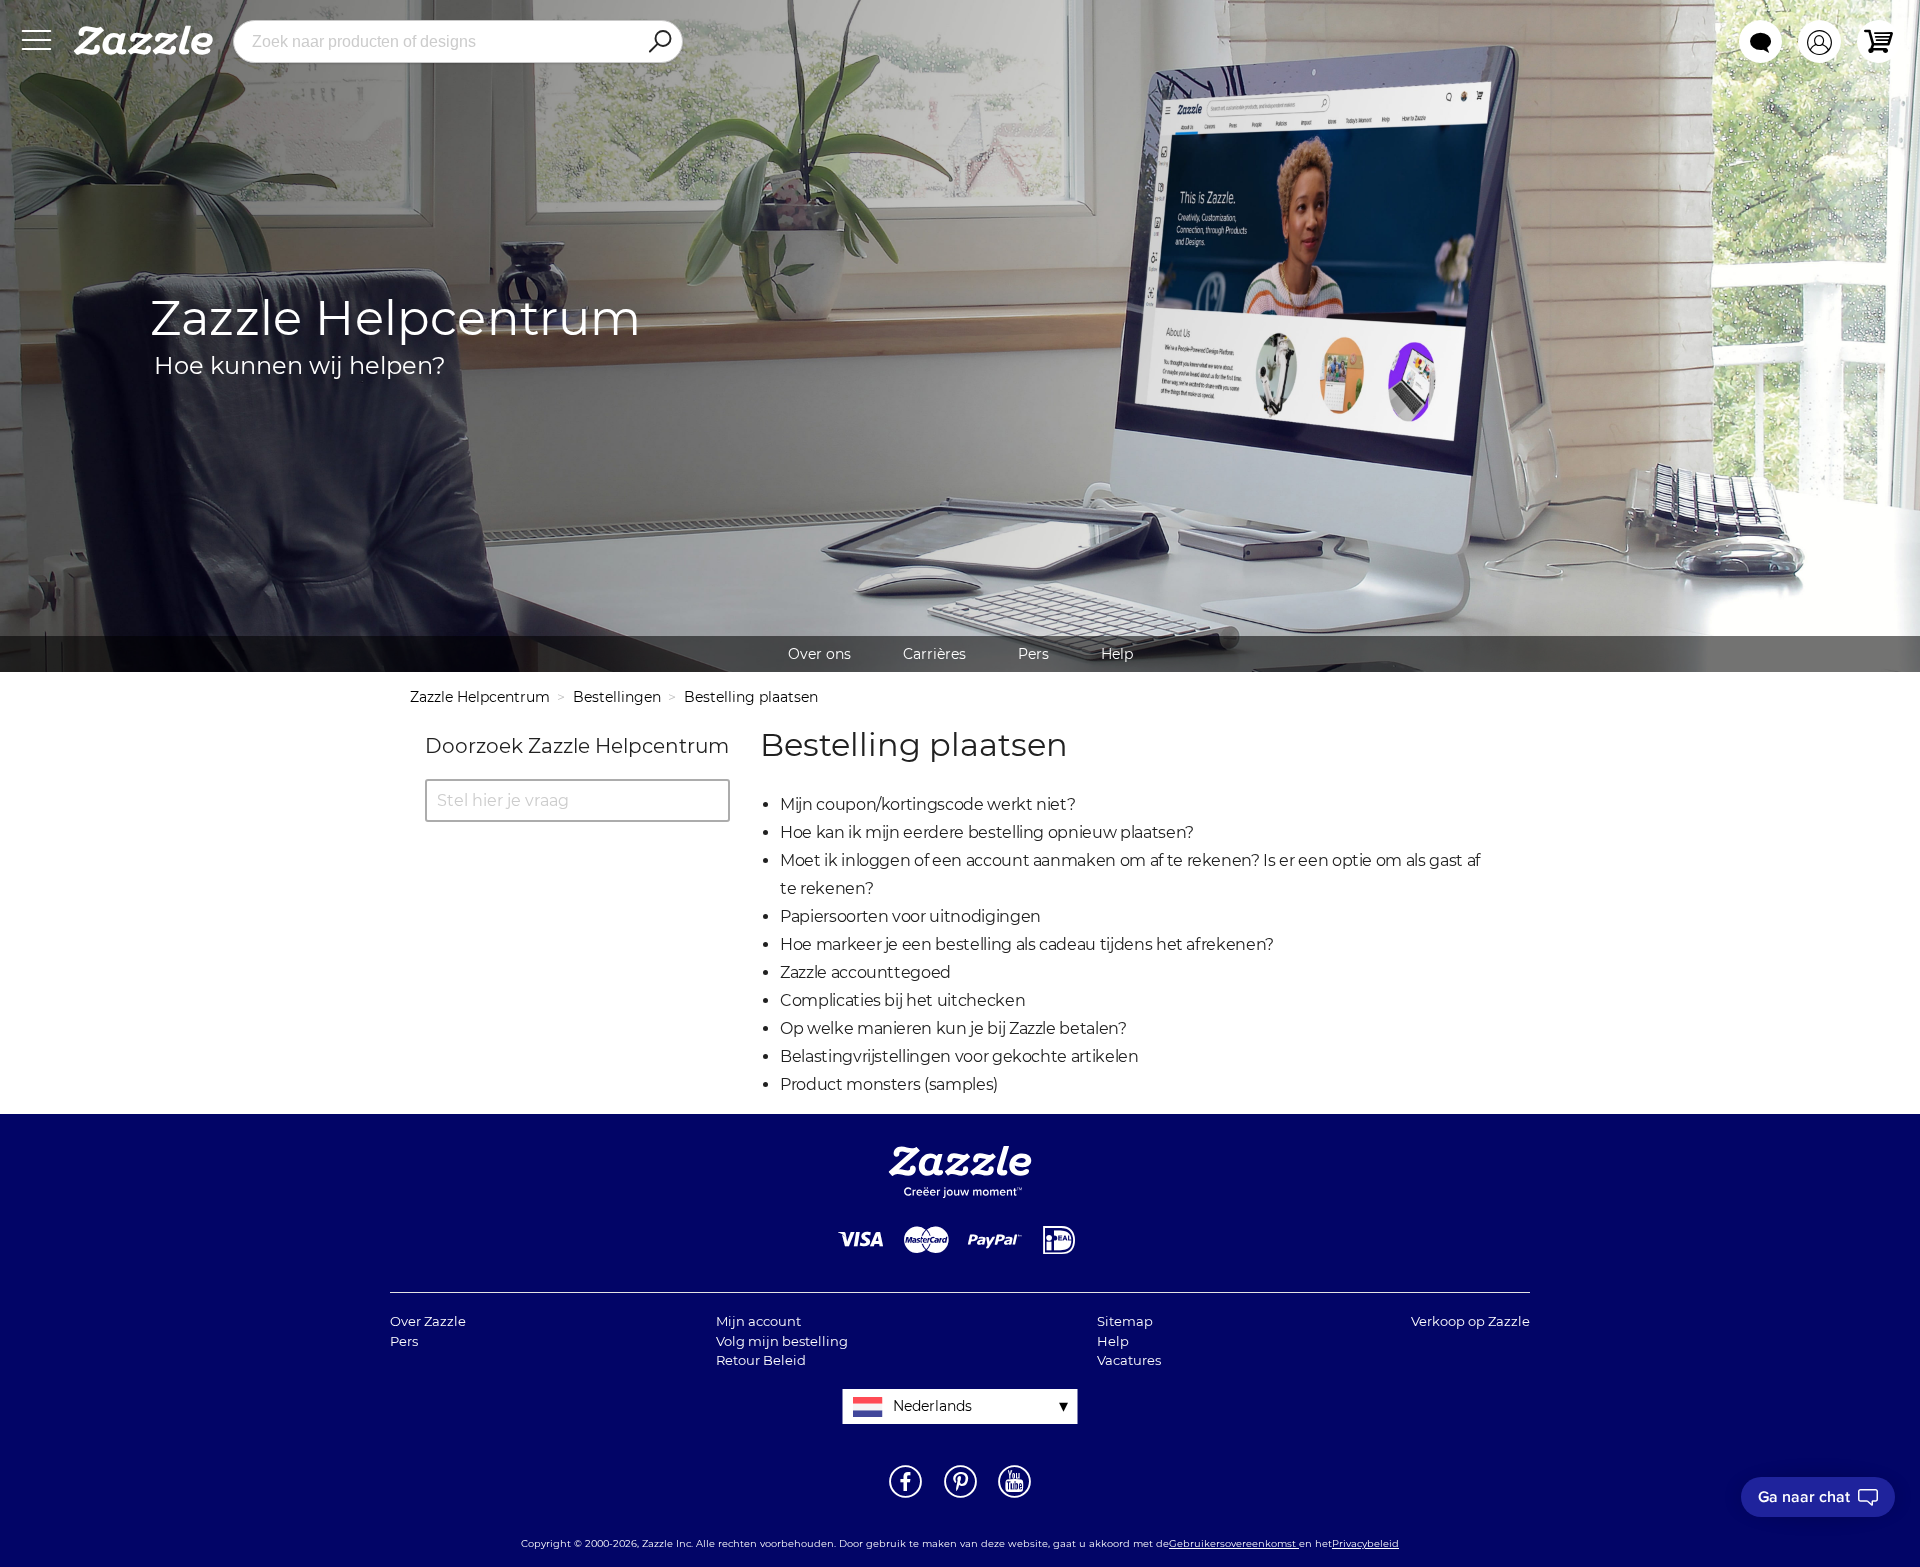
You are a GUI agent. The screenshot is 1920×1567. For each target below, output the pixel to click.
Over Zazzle (428, 1321)
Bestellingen (617, 697)
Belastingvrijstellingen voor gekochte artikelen (959, 1056)
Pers (1033, 654)
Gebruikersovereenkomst (1234, 1543)
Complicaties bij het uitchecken (902, 1000)
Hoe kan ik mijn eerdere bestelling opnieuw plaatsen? (987, 832)
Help (1117, 654)
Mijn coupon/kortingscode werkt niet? (927, 804)
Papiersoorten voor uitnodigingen (910, 916)
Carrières (934, 654)
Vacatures (1129, 1360)
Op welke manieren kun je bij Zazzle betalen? (953, 1028)
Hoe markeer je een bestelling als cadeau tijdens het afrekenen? (1027, 944)
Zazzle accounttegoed (865, 972)
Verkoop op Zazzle (1470, 1321)
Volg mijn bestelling (782, 1341)
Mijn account (758, 1321)
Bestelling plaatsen (751, 697)
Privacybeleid (1365, 1543)
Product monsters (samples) (889, 1084)
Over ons (819, 654)
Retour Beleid (761, 1360)
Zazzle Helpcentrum (480, 697)
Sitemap (1125, 1321)
